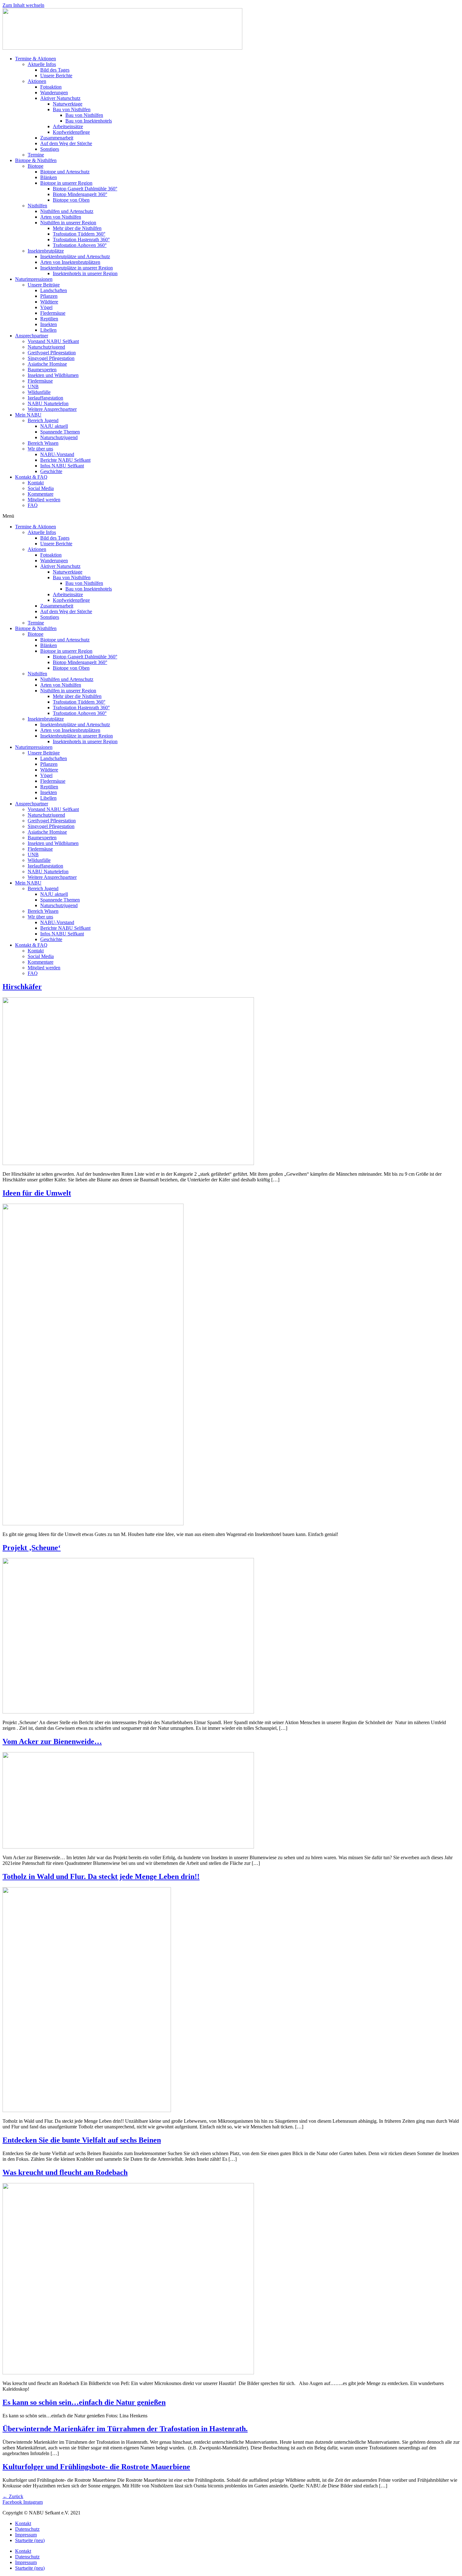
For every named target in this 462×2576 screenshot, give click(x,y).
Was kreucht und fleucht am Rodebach (65, 2172)
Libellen (48, 330)
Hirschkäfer (22, 987)
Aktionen (37, 81)
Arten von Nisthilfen (61, 217)
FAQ (33, 505)
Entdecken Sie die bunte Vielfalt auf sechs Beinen (82, 2140)
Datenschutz (27, 2529)
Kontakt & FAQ (31, 477)
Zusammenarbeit (57, 138)
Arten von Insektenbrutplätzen (70, 262)
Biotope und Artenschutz (65, 172)
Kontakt (36, 483)
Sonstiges (50, 149)
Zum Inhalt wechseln (23, 5)
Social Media (41, 488)
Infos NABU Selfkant (62, 466)
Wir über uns (40, 449)
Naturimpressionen (34, 279)
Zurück (13, 2496)
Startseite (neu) (30, 2540)
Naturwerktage (68, 104)
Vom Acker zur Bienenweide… (52, 1741)
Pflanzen (49, 296)
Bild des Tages (55, 70)
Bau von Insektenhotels (89, 121)
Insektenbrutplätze (46, 251)
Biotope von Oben (71, 200)
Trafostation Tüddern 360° (79, 234)
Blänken (49, 177)
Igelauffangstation (45, 398)
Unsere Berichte (56, 76)
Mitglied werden (44, 500)
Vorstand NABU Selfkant (53, 341)
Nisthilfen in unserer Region (68, 223)
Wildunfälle (39, 392)
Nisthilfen (37, 206)
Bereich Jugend (43, 420)
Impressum (26, 2535)
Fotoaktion (51, 87)
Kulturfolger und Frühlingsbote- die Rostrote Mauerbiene (96, 2467)
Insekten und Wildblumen (53, 375)
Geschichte (51, 471)
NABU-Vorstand (57, 454)
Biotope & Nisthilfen (36, 160)
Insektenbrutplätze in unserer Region (77, 268)
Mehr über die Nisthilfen (77, 228)
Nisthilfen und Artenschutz (67, 211)
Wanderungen (54, 93)
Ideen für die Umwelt (37, 1193)
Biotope (36, 166)
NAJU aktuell (54, 426)
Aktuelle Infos (42, 64)
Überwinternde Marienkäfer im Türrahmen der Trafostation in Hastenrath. (125, 2429)
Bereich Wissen (43, 443)
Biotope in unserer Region (66, 183)
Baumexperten (42, 370)
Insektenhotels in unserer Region (85, 273)
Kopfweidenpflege (71, 132)
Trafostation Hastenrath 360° (81, 240)
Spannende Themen (60, 432)
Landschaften (54, 290)
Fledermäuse (53, 313)
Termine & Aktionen (36, 59)
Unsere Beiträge (44, 285)
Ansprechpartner (32, 336)
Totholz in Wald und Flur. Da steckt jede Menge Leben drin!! (101, 1876)
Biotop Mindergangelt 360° (80, 194)
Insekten (49, 324)
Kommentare (41, 494)
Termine (36, 155)
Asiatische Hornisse (47, 364)
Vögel (46, 307)
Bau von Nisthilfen (72, 109)
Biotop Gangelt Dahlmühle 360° (85, 189)
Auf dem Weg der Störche (66, 143)
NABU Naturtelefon (48, 403)
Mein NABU (28, 415)
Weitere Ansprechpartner (52, 409)
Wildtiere (49, 302)
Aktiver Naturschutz (60, 98)
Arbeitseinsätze (68, 126)
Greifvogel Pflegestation (52, 353)
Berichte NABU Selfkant (65, 460)
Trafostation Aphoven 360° (80, 245)
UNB (33, 387)
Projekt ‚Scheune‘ (32, 1548)
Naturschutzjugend (46, 347)
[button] (231, 516)
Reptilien (49, 319)
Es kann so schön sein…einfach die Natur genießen (84, 2402)
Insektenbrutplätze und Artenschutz (75, 256)
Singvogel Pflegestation (51, 358)
